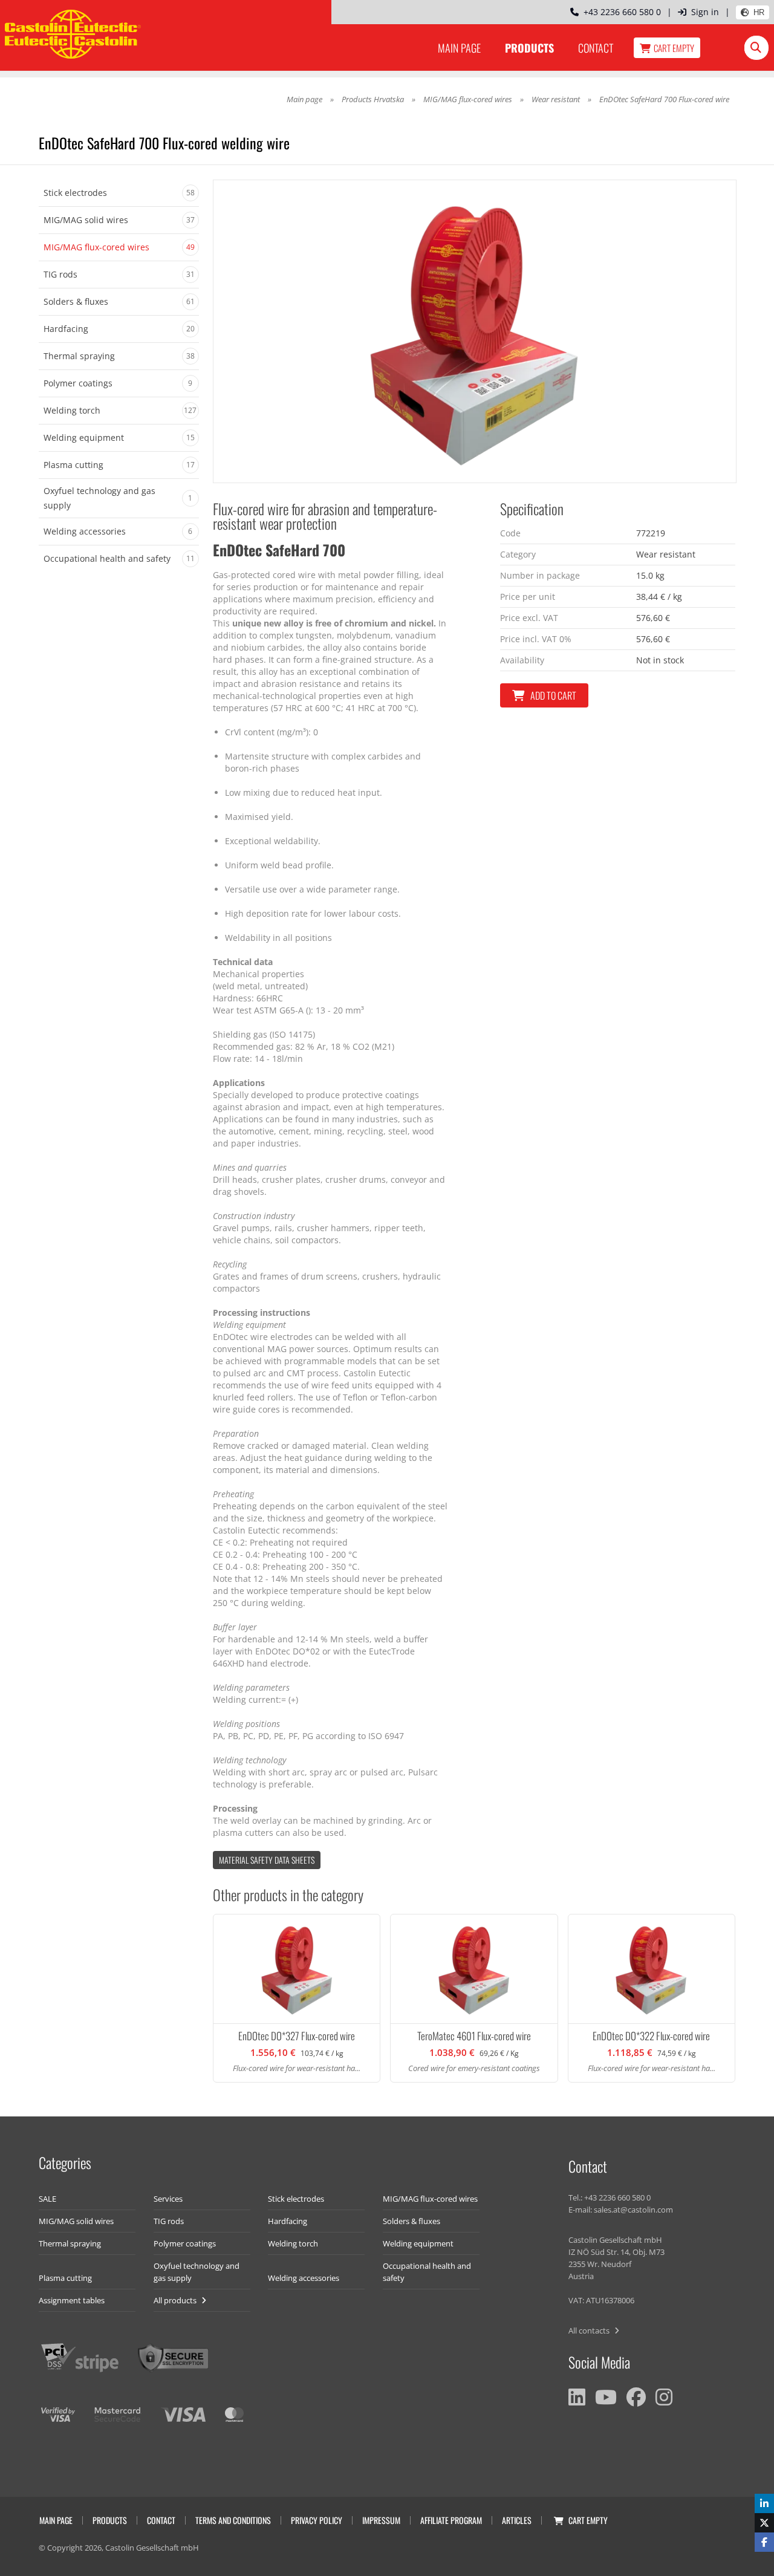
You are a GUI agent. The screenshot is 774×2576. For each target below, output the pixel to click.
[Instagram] (664, 2397)
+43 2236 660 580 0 (620, 12)
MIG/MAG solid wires (76, 2221)
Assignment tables (72, 2300)
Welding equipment (418, 2243)
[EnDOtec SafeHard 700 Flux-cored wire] (475, 331)
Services (168, 2199)
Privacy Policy (317, 2520)
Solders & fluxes (411, 2221)
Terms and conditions (233, 2520)
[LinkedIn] (577, 2397)
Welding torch (293, 2243)
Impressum (381, 2520)
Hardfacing (288, 2221)
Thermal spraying (70, 2243)
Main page (459, 48)
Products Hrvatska (373, 99)
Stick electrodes (296, 2199)
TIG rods (169, 2221)
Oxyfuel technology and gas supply (197, 2272)
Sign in (705, 12)
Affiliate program (451, 2520)
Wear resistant (556, 99)
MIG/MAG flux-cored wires (468, 99)
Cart (674, 48)
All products (176, 2300)
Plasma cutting (65, 2278)
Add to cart (553, 695)
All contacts (590, 2330)
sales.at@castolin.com (633, 2210)
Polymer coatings (185, 2243)
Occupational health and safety (427, 2272)
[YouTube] (606, 2397)
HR (759, 12)
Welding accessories (304, 2278)
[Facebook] (636, 2397)
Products (529, 48)
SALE (47, 2199)
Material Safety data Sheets (267, 1860)
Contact (596, 48)
